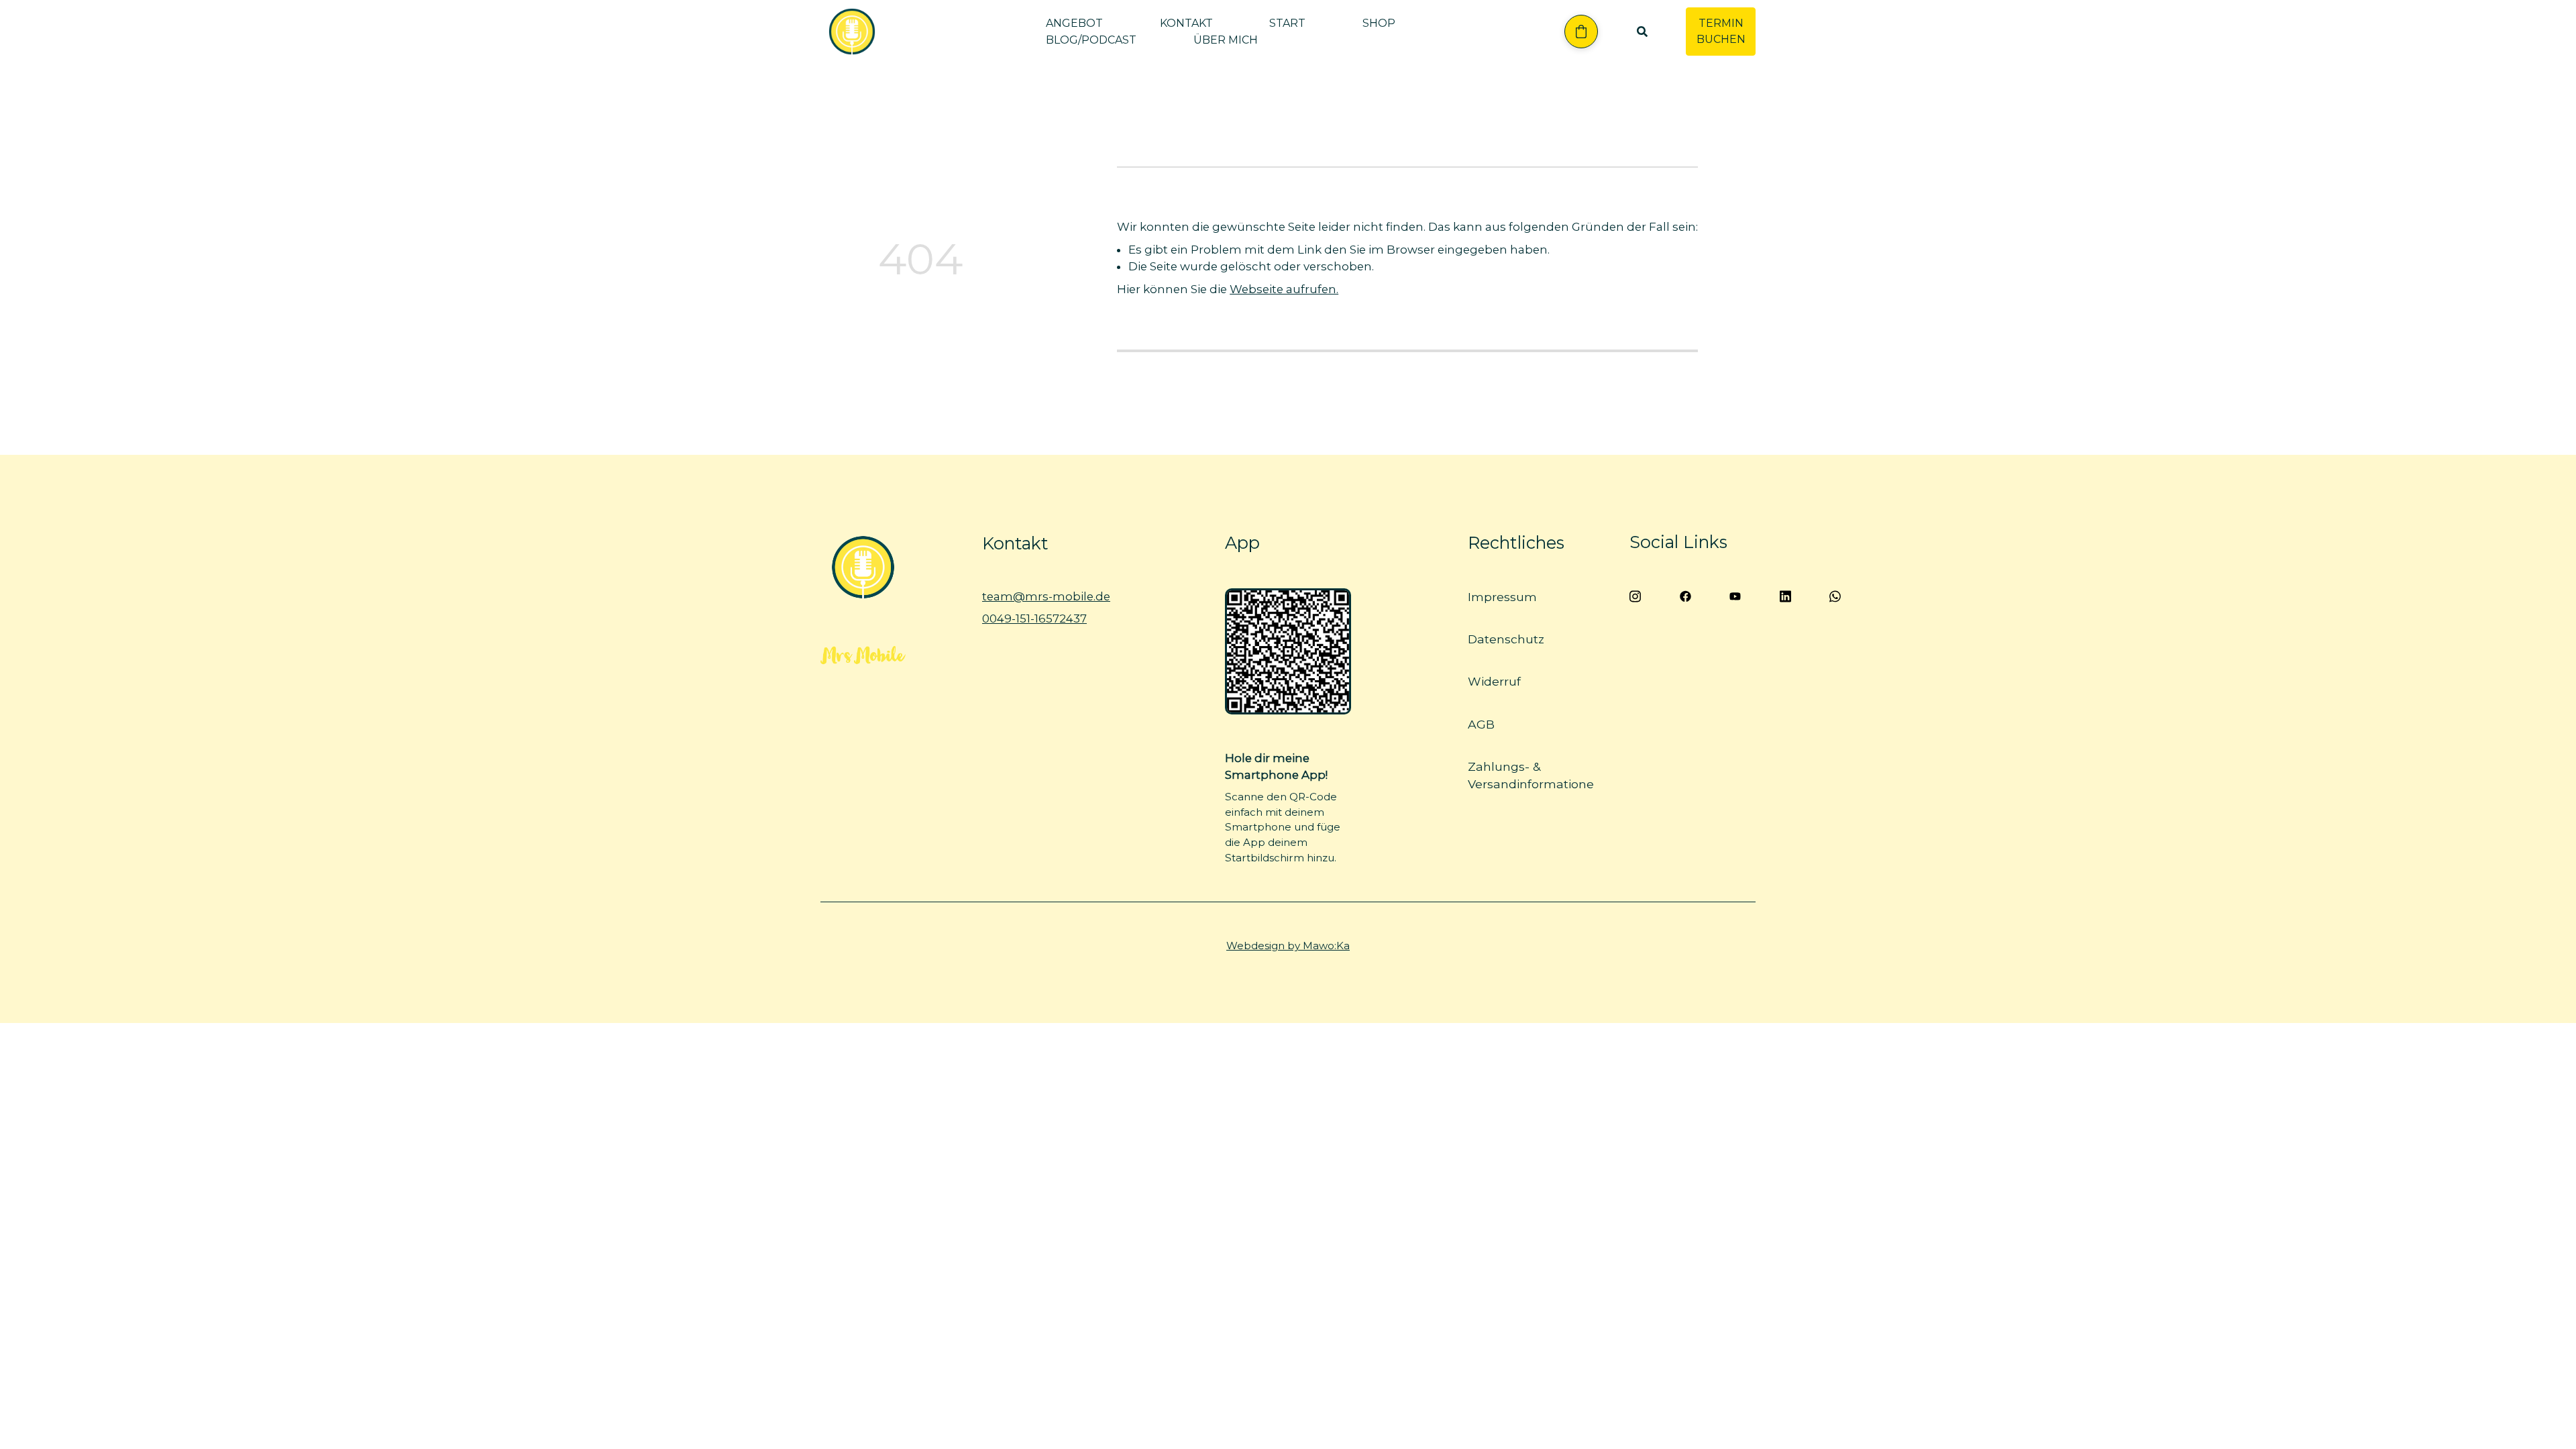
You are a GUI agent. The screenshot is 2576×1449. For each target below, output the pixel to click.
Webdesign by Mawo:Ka (1288, 946)
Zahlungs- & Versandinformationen (1535, 774)
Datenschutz (1506, 639)
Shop (1379, 23)
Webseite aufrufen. (1284, 289)
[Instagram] (1635, 595)
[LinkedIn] (1785, 595)
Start (1287, 23)
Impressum (1502, 597)
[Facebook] (1685, 595)
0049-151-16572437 (1034, 619)
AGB (1481, 723)
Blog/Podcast (1091, 40)
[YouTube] (1736, 595)
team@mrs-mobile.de (1046, 596)
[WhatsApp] (1836, 595)
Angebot (1074, 23)
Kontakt (1186, 23)
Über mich (1226, 40)
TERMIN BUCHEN (1721, 31)
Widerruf (1494, 681)
